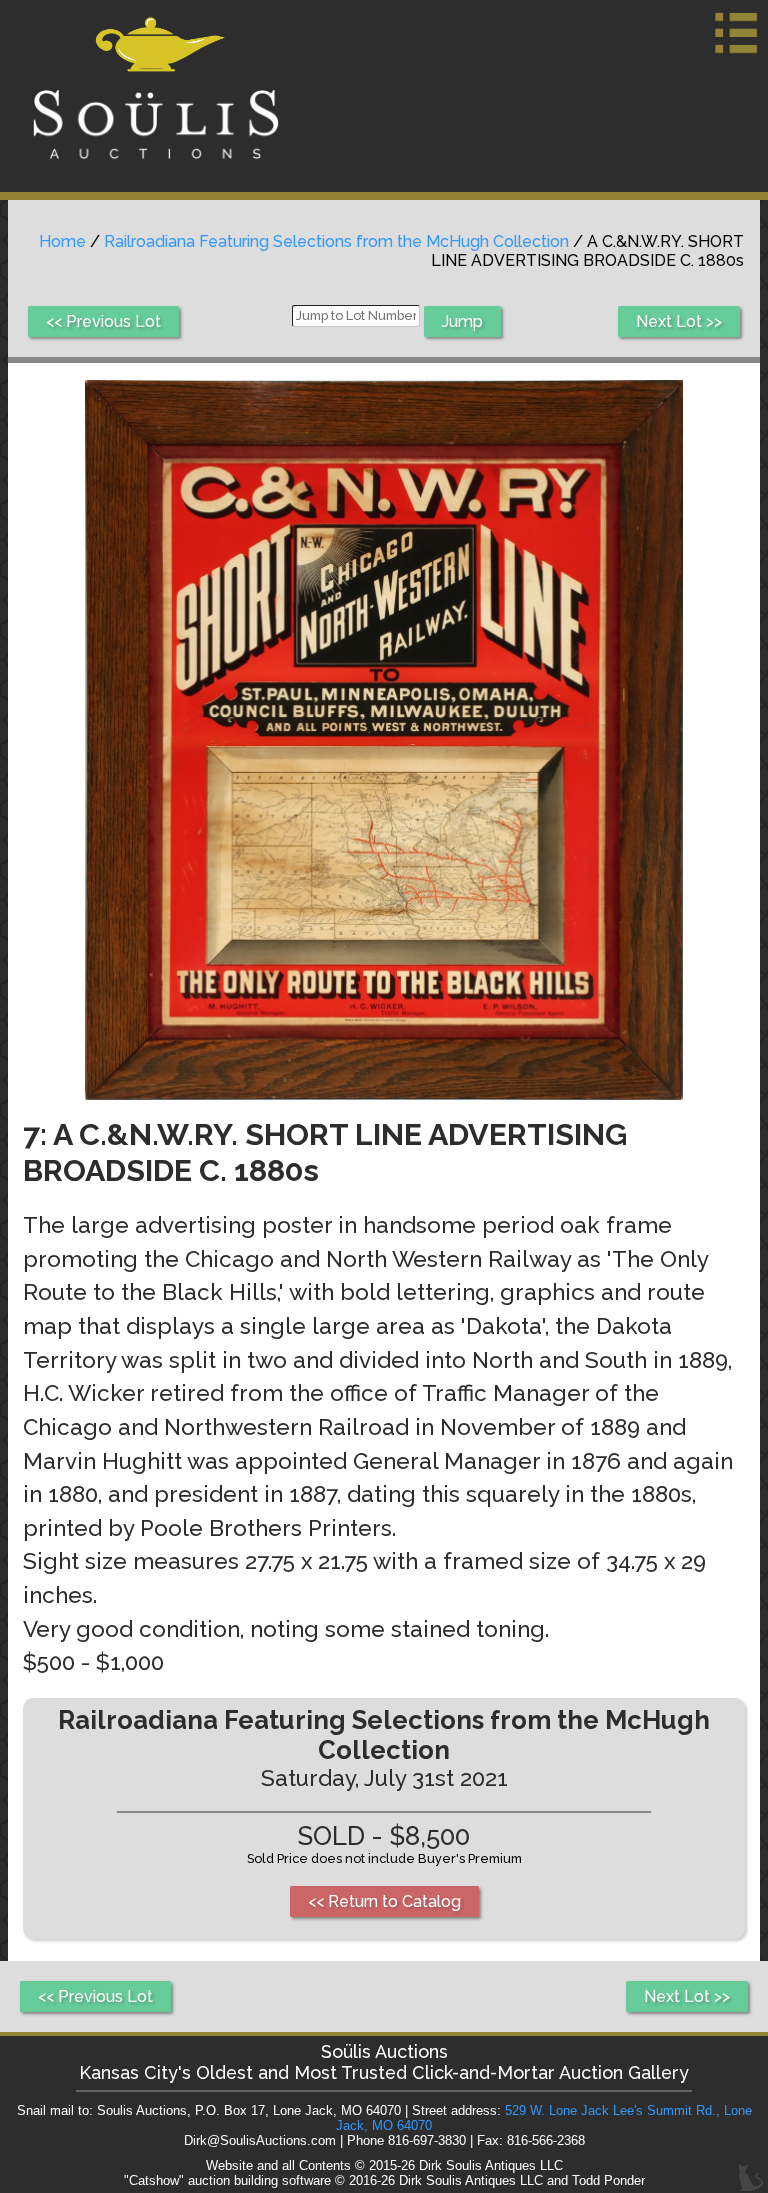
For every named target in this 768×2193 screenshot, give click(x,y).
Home (62, 241)
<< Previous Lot (103, 321)
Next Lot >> (679, 321)
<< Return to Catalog (384, 1901)
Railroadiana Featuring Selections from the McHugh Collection (336, 241)
